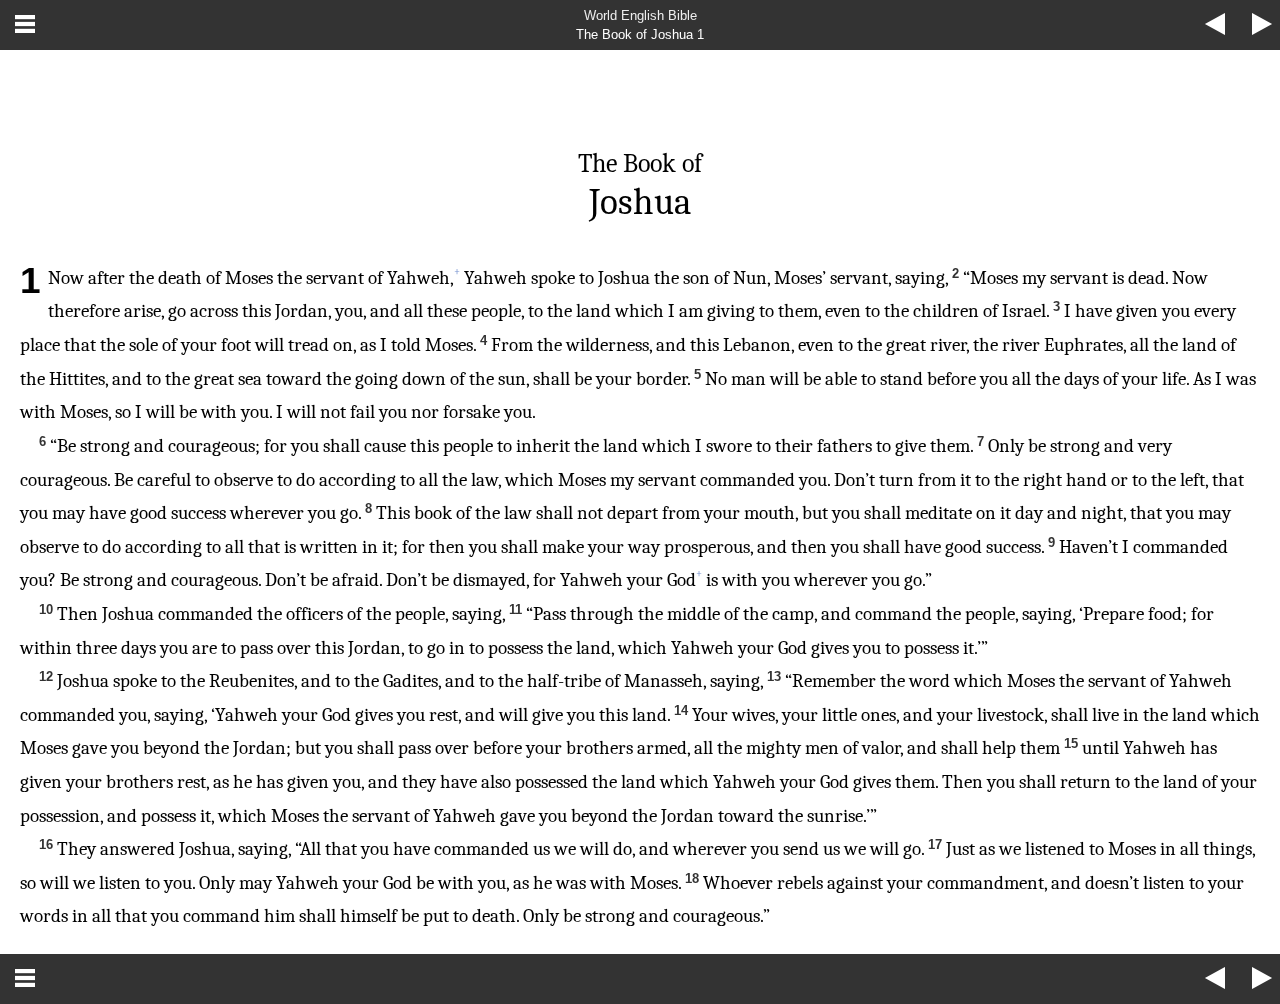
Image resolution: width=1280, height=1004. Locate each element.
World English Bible (640, 15)
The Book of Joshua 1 (640, 34)
